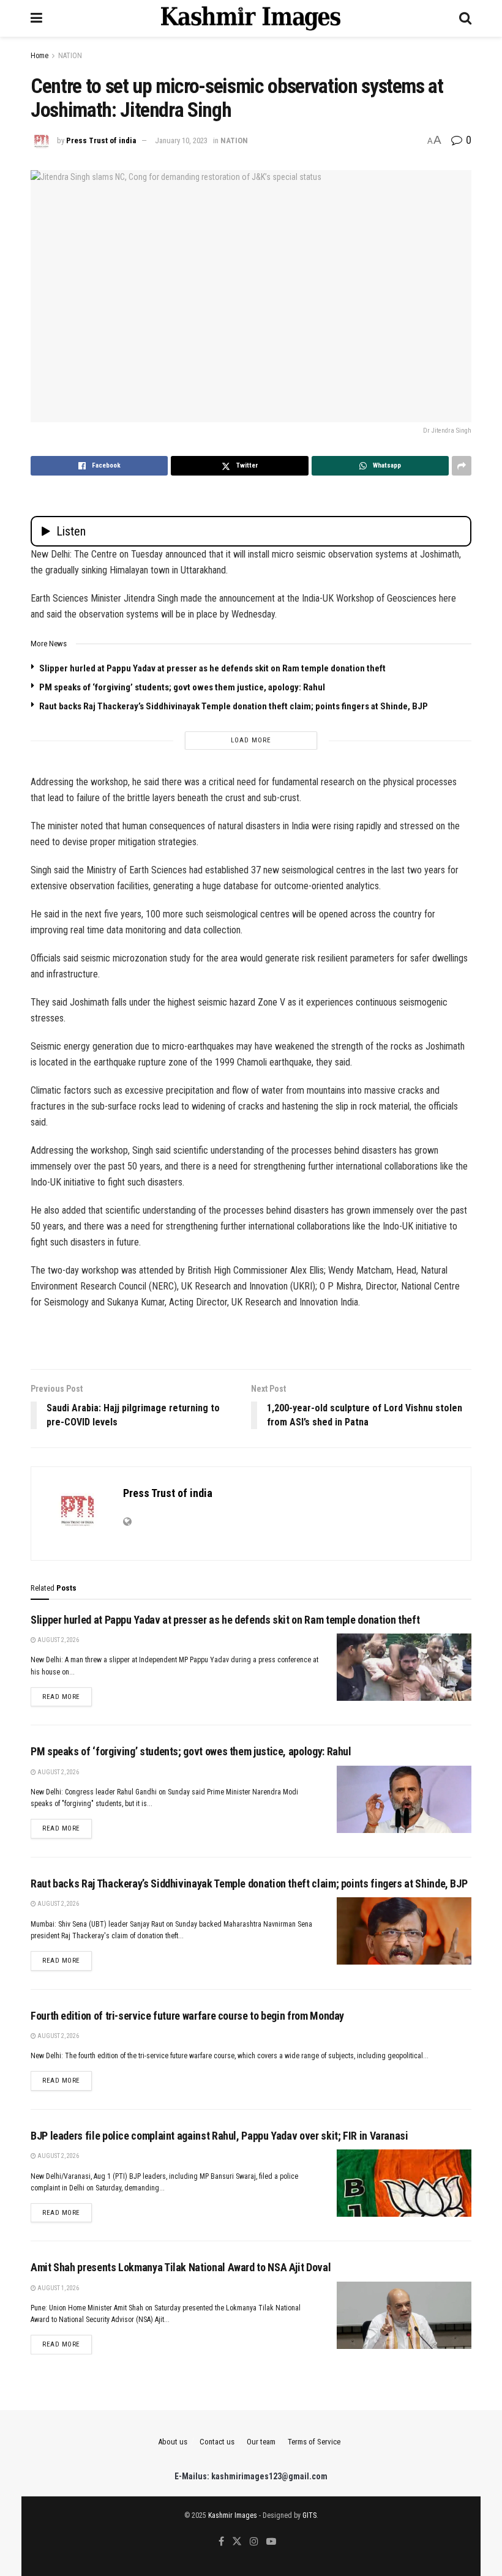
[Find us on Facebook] (221, 2542)
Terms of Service (314, 2442)
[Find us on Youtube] (271, 2542)
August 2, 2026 (58, 1640)
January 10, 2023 (181, 140)
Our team (261, 2442)
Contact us (217, 2442)
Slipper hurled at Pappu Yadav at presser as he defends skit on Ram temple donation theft (212, 668)
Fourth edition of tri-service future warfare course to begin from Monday (187, 2016)
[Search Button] (465, 18)
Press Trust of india (101, 140)
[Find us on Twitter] (237, 2542)
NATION (70, 56)
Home (39, 56)
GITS (309, 2515)
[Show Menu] (36, 18)
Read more (67, 1697)
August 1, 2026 (58, 2288)
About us (173, 2442)
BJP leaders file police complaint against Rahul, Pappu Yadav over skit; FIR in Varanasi (219, 2136)
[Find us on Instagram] (254, 2542)
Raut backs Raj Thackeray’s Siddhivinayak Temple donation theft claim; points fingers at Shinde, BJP (234, 706)
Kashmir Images (233, 2515)
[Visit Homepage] (251, 18)
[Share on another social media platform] (462, 466)
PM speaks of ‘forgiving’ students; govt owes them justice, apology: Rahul (182, 687)
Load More (251, 740)
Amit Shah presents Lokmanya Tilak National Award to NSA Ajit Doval (181, 2267)
